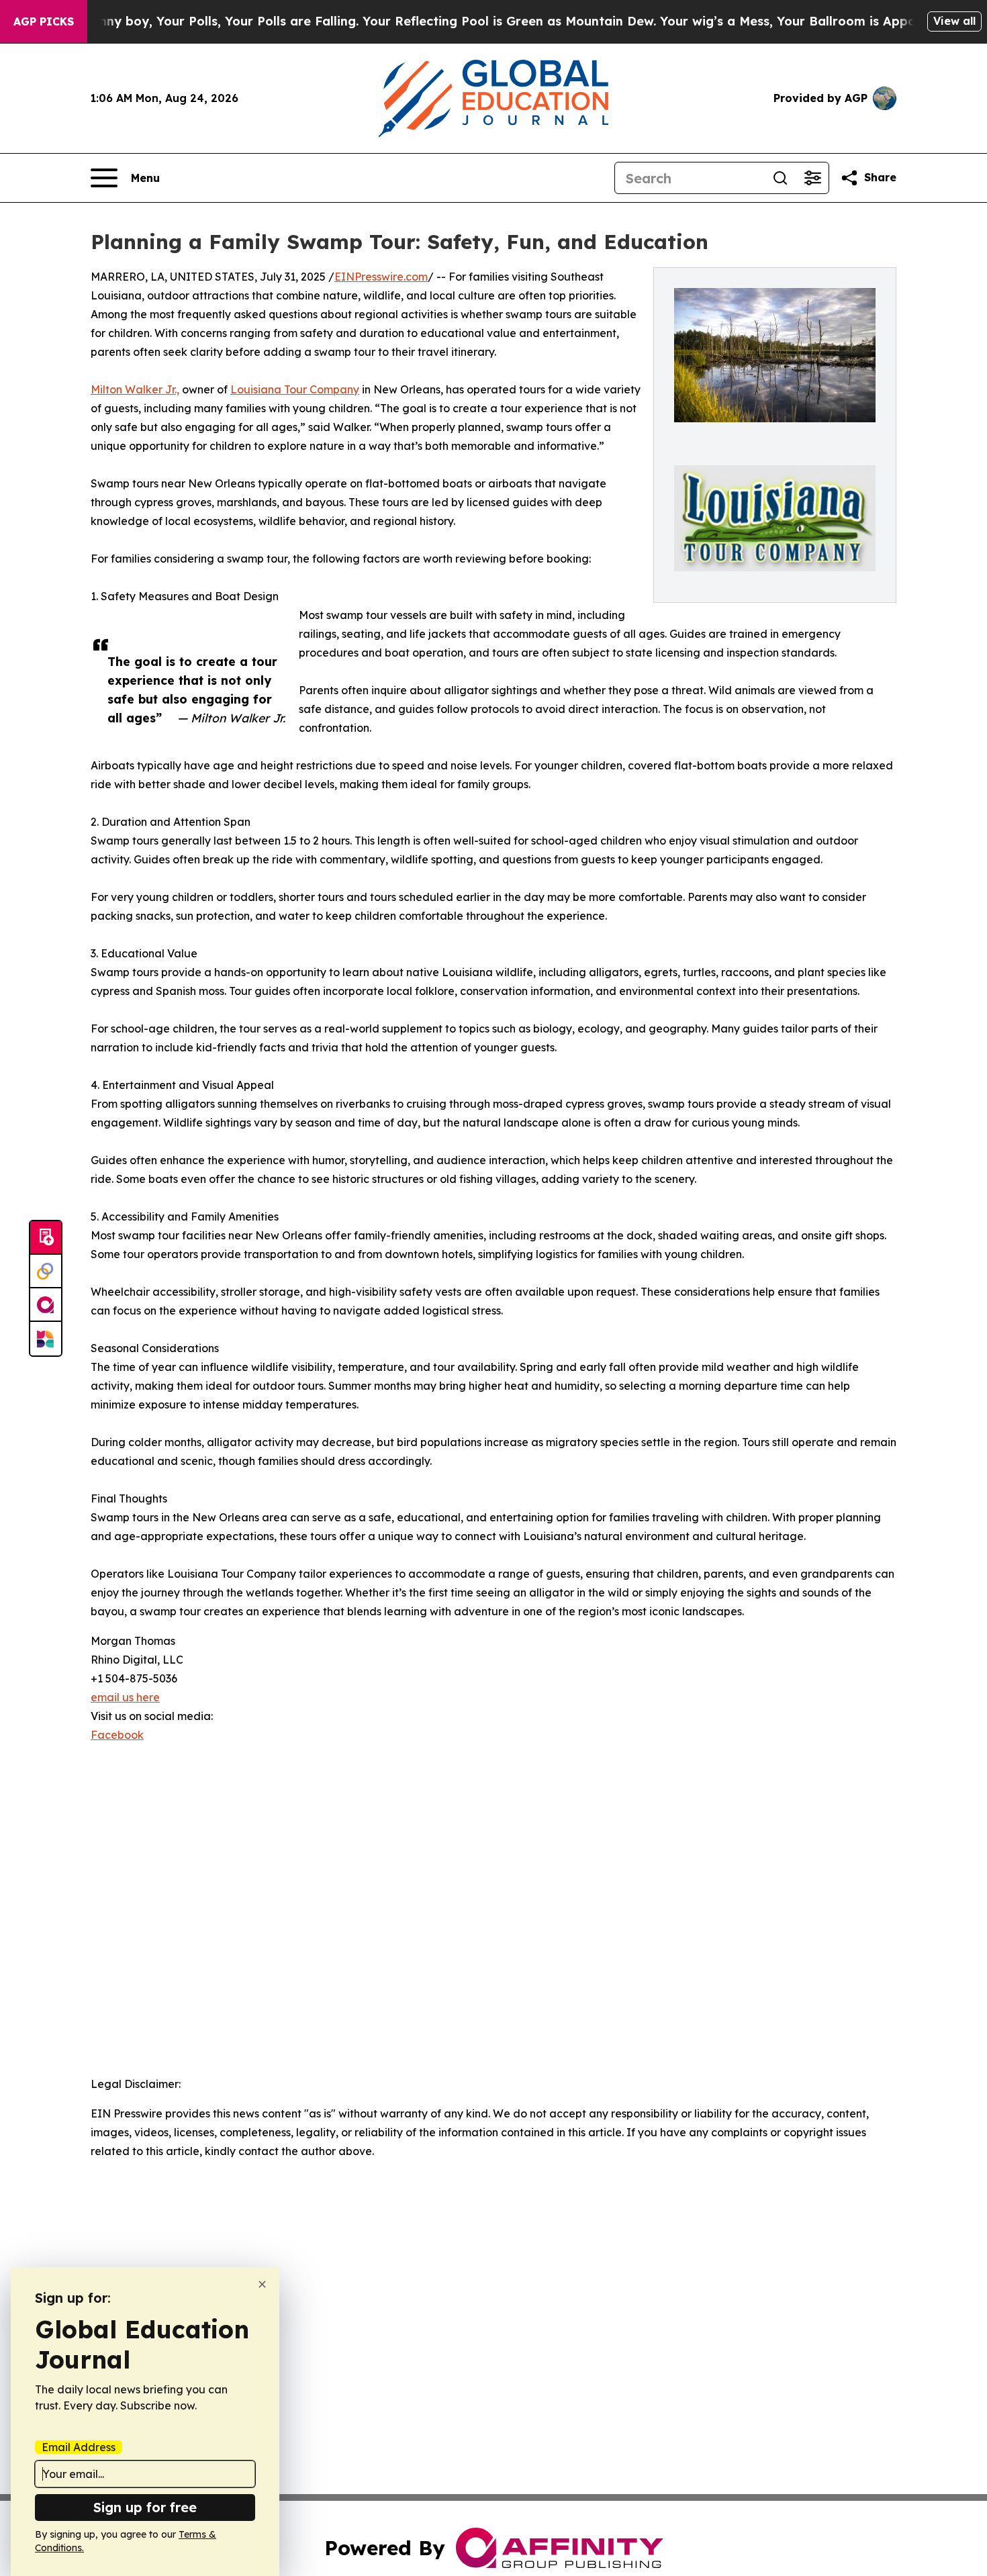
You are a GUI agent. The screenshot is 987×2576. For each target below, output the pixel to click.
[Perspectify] (46, 1272)
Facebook (117, 1735)
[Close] (262, 2284)
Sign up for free (145, 2507)
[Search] (780, 178)
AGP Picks (44, 21)
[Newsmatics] (46, 1339)
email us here (125, 1697)
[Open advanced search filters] (812, 178)
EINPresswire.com (381, 277)
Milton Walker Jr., (135, 389)
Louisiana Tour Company (295, 389)
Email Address (79, 2447)
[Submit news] (46, 1238)
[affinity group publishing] (46, 1305)
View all (954, 21)
